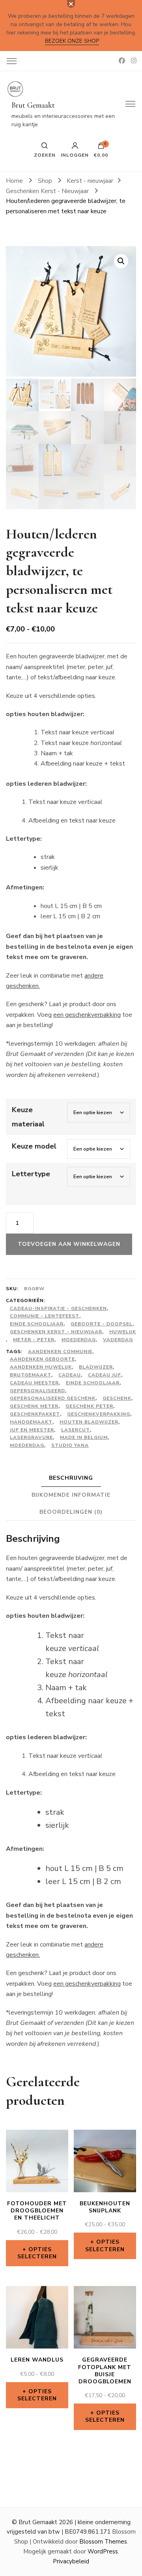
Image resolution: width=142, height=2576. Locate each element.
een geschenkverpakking (87, 1015)
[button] (121, 261)
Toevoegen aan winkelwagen (69, 1244)
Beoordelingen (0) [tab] (71, 1512)
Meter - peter (34, 1340)
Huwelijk (123, 1332)
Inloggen (75, 155)
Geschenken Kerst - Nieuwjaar (56, 1332)
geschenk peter (89, 1406)
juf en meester (32, 1430)
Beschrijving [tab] (71, 1478)
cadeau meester (34, 1383)
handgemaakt (31, 1422)
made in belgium (84, 1437)
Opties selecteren (37, 2253)
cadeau (70, 1375)
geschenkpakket (35, 1414)
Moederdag (79, 1340)
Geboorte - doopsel (102, 1324)
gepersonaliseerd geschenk (53, 1398)
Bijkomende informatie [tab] (71, 1495)
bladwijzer (96, 1367)
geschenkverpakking (99, 1414)
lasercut (76, 1430)
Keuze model (34, 1146)
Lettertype (31, 1174)
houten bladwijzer (89, 1422)
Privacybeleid (71, 2561)
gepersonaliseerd (37, 1391)
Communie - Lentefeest (45, 1316)
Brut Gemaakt (33, 105)
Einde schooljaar (37, 1324)
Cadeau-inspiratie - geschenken (58, 1308)
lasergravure (31, 1437)
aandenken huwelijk (41, 1367)
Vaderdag (118, 1340)
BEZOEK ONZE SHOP (72, 41)
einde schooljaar (93, 1383)
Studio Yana (70, 1445)
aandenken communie (60, 1351)
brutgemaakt (31, 1375)
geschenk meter (34, 1406)
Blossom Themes (103, 2542)
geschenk (117, 1398)
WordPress (103, 2551)
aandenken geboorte (42, 1359)
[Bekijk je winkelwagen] (101, 148)
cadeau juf (105, 1375)
